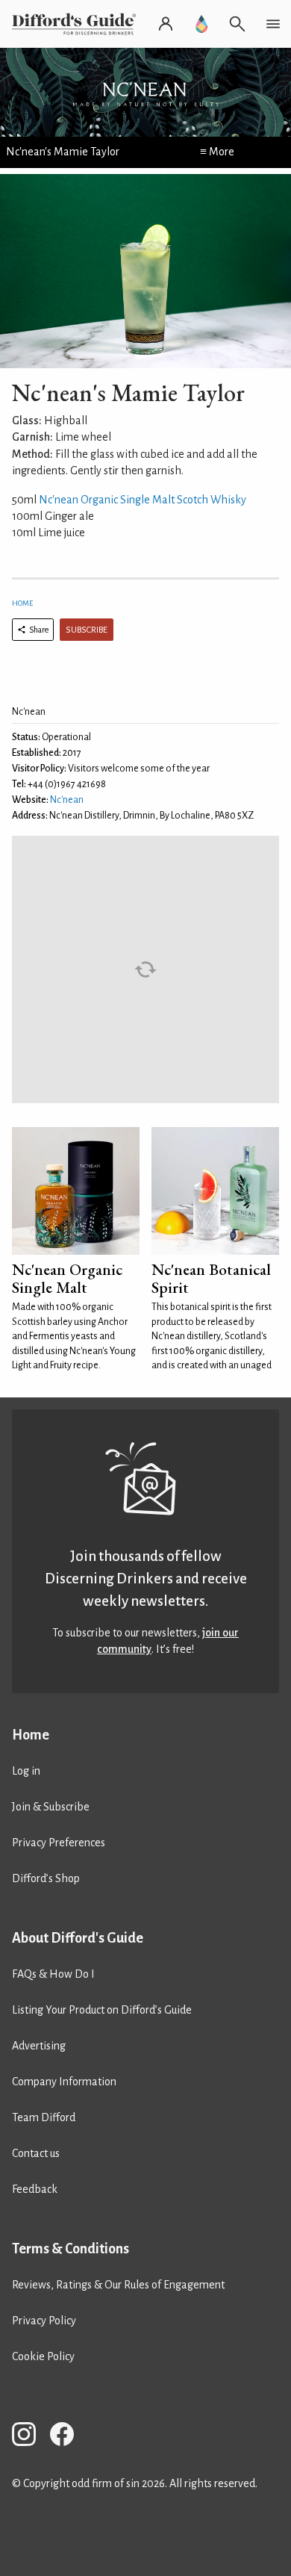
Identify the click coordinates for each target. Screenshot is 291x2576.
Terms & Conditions (71, 2249)
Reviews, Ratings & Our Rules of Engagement (118, 2285)
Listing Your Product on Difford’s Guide (102, 2010)
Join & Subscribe (51, 1807)
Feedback (35, 2189)
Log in (26, 1771)
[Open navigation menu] (273, 24)
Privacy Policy (44, 2321)
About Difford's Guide (78, 1938)
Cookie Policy (43, 2356)
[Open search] (237, 24)
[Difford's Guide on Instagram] (30, 2437)
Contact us (36, 2153)
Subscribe (87, 630)
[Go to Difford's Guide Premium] (201, 24)
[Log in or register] (166, 24)
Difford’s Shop (46, 1878)
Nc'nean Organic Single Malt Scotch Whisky (143, 500)
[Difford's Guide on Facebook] (68, 2437)
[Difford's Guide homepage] (77, 24)
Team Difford (44, 2117)
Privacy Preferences (59, 1843)
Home (22, 603)
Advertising (39, 2046)
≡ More (217, 152)
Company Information (64, 2082)
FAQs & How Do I (53, 1974)
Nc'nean (67, 800)
